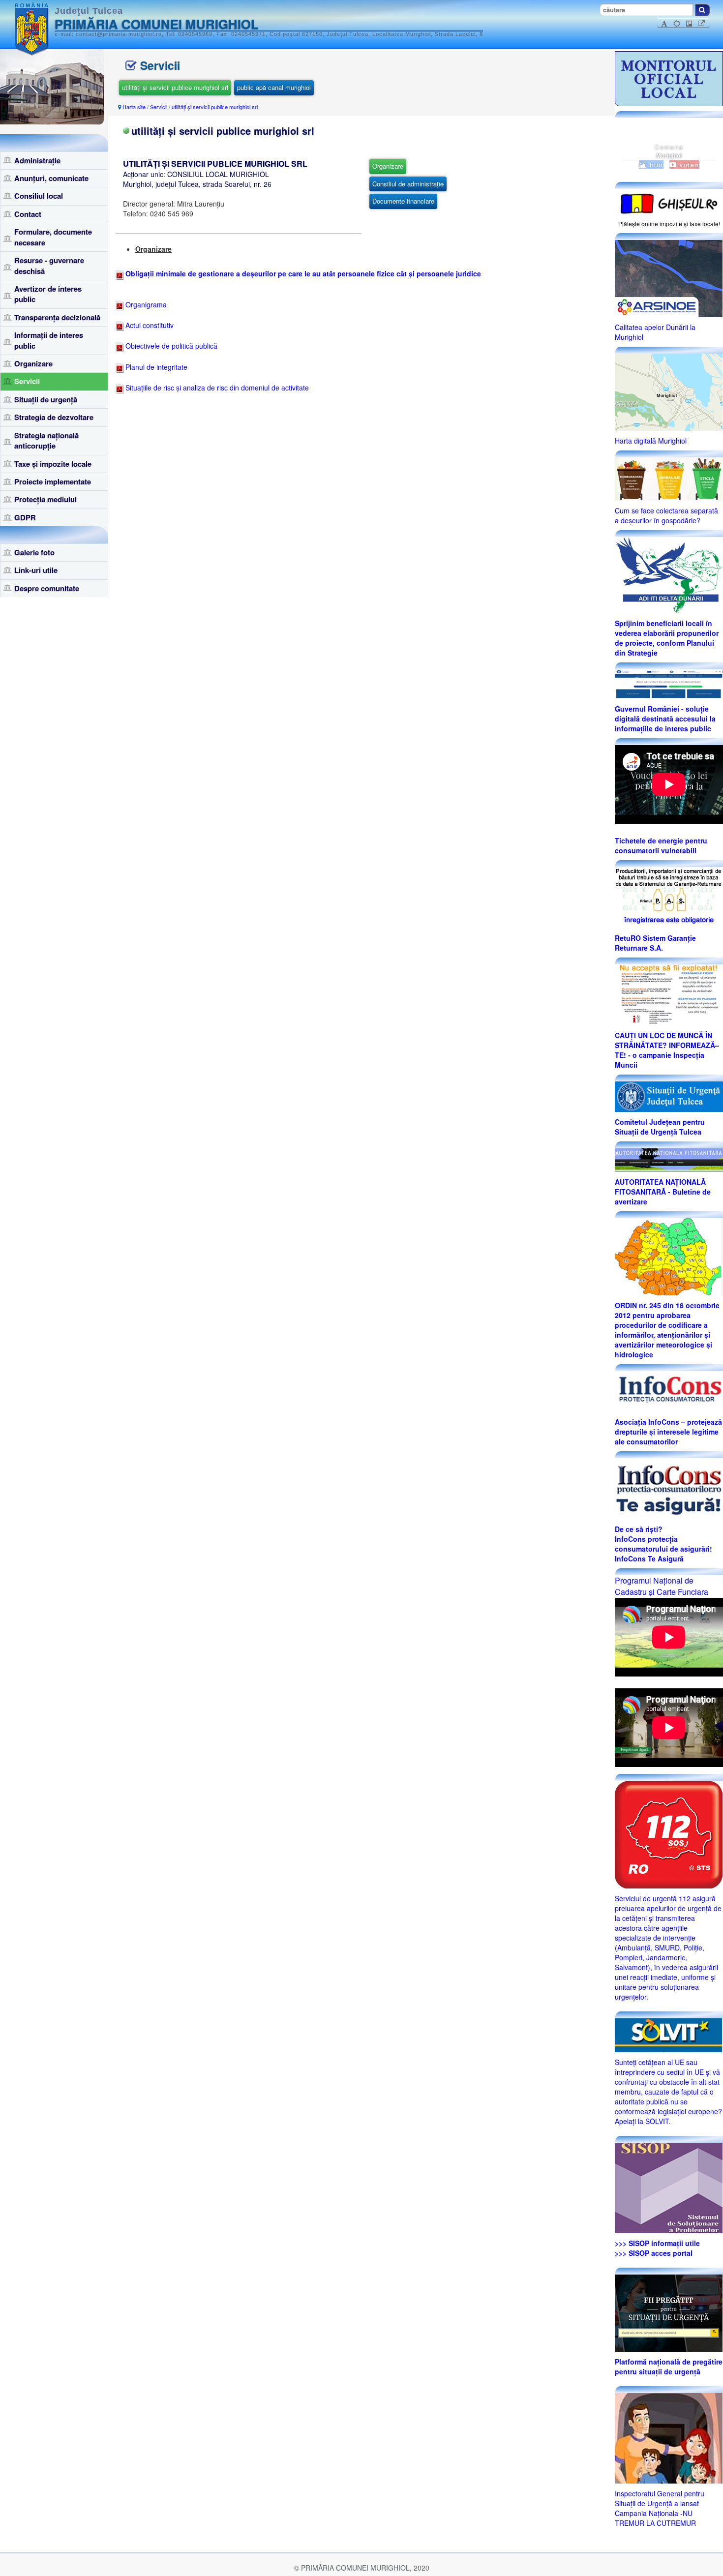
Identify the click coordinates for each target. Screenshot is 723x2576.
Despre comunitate (47, 588)
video (688, 165)
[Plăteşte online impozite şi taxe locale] (669, 203)
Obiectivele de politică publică (170, 346)
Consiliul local (39, 196)
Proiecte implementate (53, 481)
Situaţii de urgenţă (46, 399)
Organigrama (145, 304)
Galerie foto (34, 552)
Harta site (134, 107)
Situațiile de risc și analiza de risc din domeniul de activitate (216, 388)
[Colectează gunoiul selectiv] (669, 478)
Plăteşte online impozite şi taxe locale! (669, 224)
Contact (28, 214)
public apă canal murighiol (274, 87)
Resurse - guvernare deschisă (49, 265)
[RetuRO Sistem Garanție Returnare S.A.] (669, 897)
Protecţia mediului (45, 499)
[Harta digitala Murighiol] (669, 391)
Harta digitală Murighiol (651, 441)
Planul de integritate (155, 367)
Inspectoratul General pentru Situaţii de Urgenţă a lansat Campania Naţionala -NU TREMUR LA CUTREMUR (660, 2508)
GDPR (25, 517)
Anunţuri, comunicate (51, 178)
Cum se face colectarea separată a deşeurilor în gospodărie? (666, 515)
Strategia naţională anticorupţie (46, 440)
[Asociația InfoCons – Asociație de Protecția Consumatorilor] (669, 1390)
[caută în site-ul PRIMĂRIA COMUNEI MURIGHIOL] (702, 10)
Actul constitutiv (149, 325)
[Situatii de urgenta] (669, 2312)
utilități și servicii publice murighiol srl (175, 87)
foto (655, 165)
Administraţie (37, 160)
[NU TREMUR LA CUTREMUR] (669, 2437)
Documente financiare (403, 201)
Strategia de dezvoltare (54, 417)
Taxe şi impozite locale (53, 464)
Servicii (27, 381)
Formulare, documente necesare (53, 237)
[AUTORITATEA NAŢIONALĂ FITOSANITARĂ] (669, 1159)
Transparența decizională (57, 317)
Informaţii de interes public (49, 340)
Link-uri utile (36, 570)
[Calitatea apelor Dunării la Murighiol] (669, 277)
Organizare (33, 363)
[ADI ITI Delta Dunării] (669, 574)
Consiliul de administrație (408, 184)
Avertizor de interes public (48, 294)
